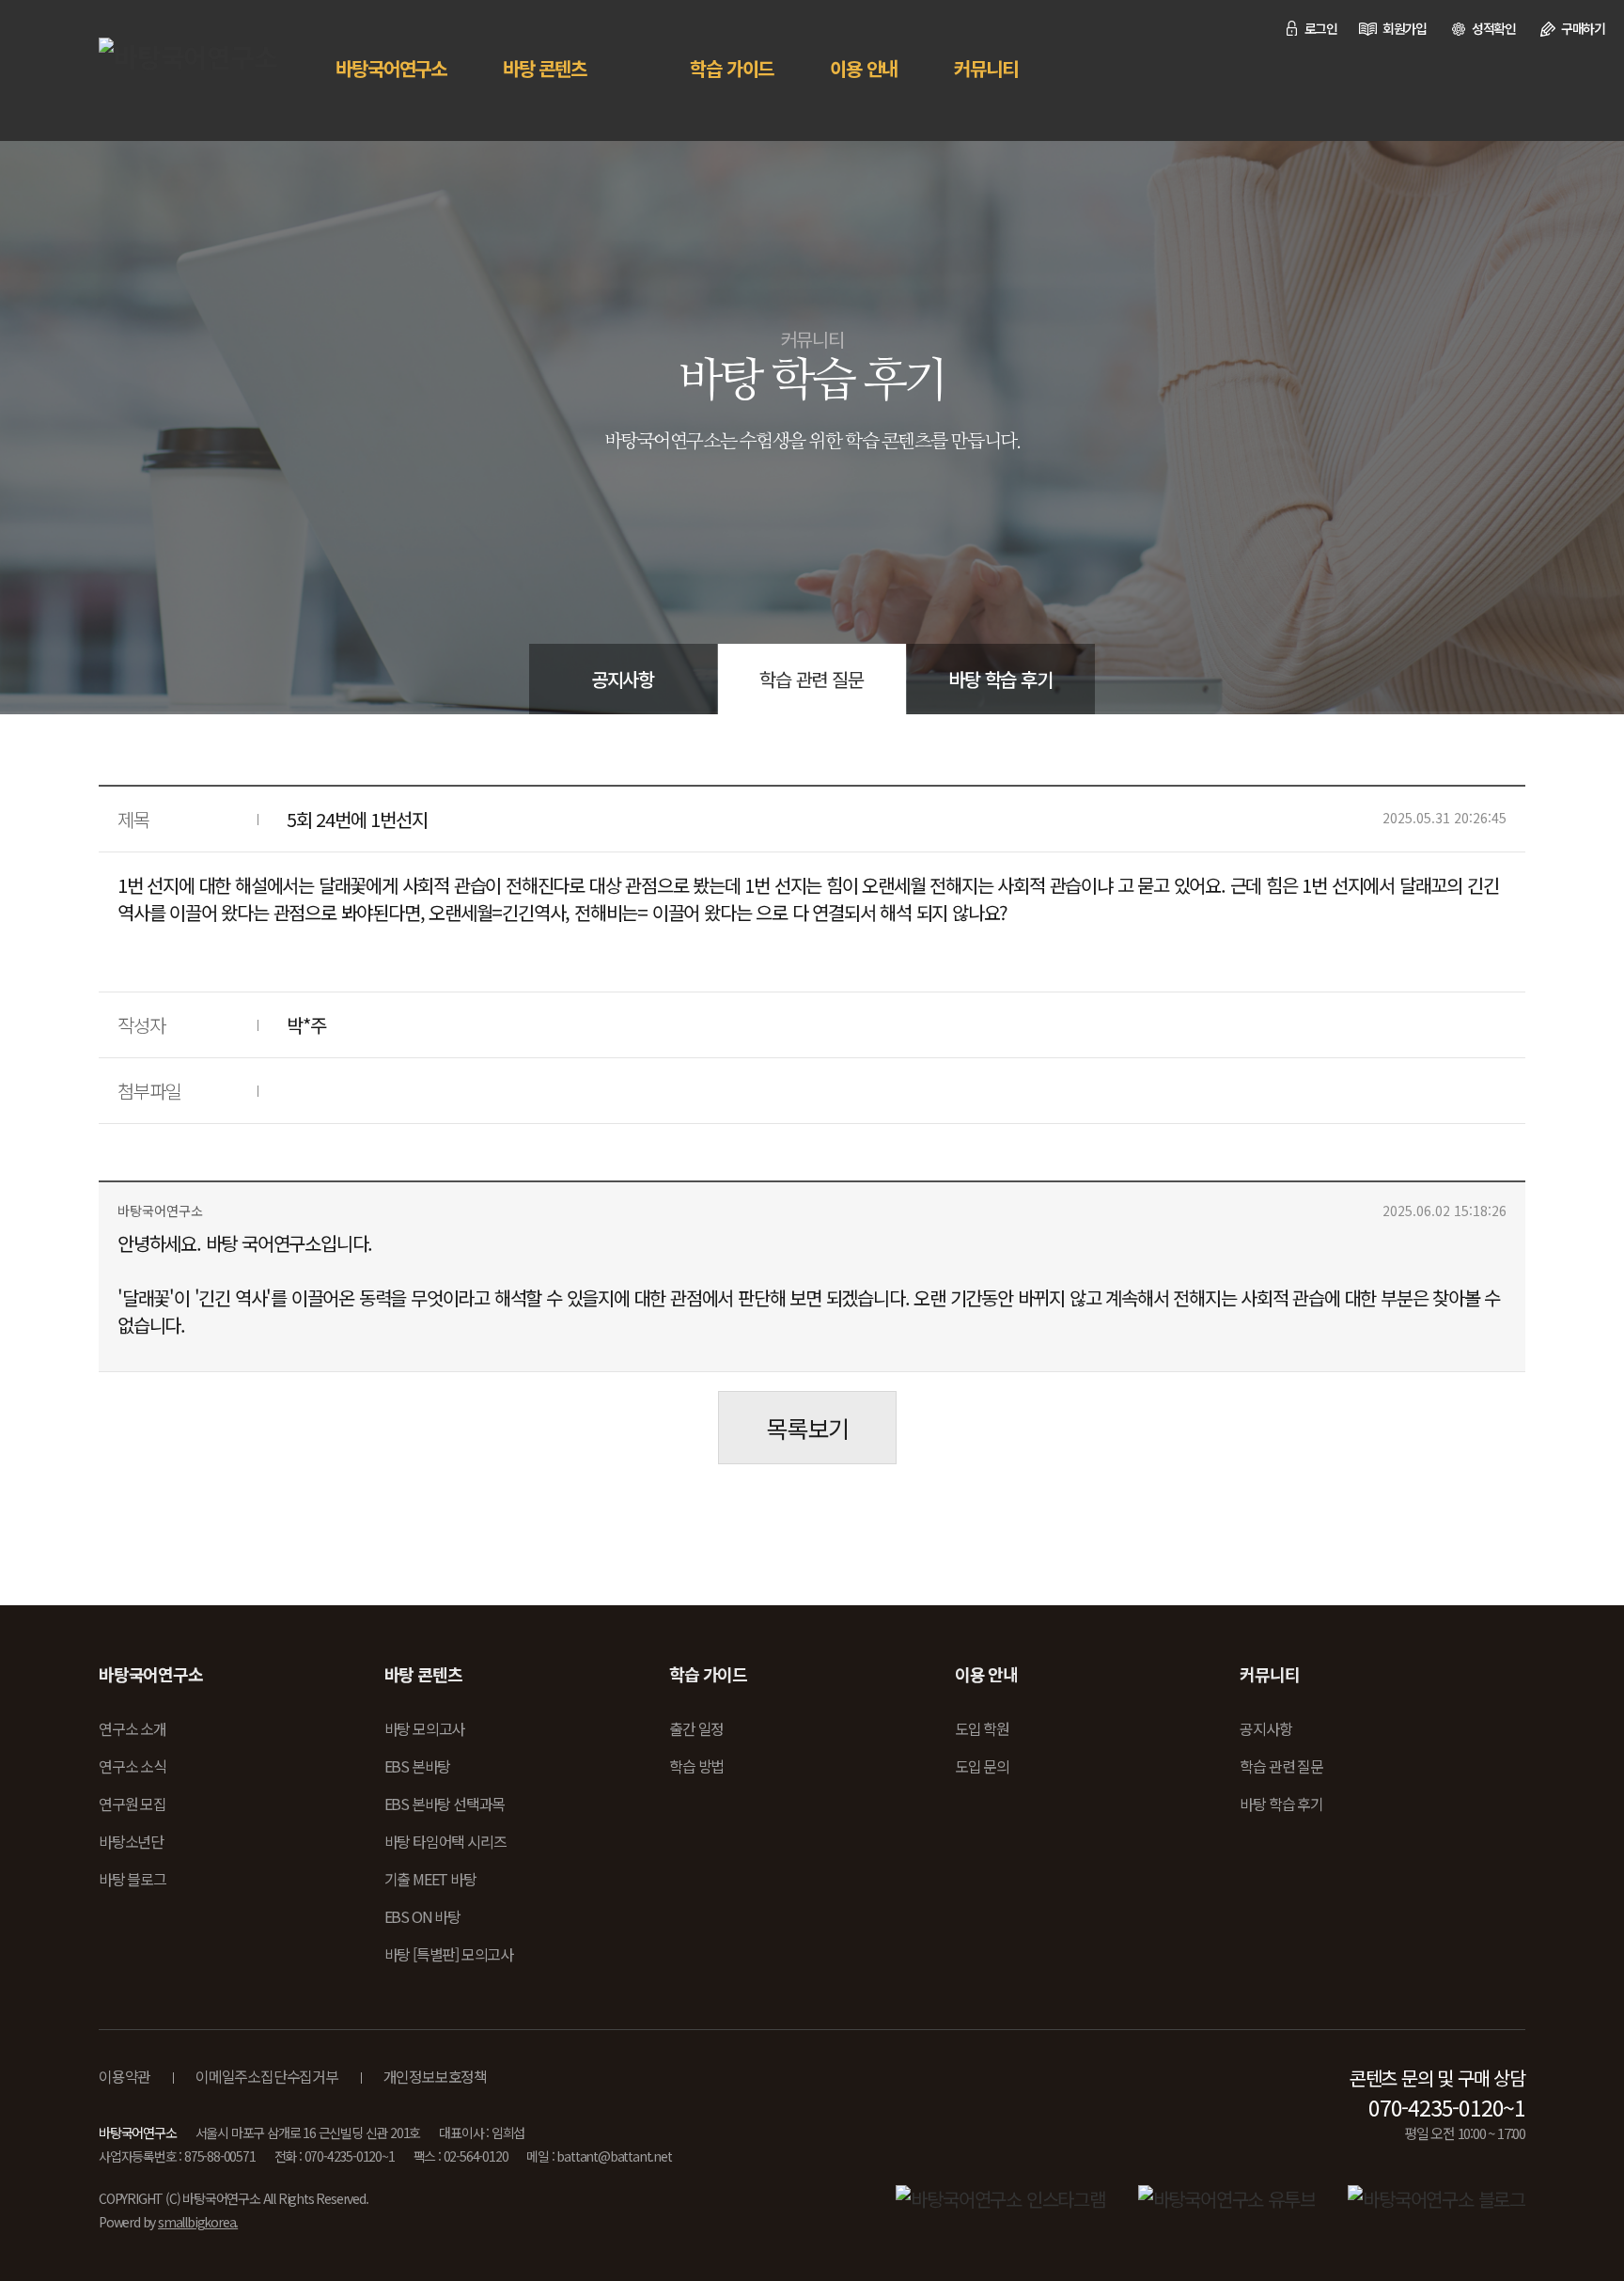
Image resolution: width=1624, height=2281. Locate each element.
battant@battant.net (614, 2156)
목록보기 (807, 1428)
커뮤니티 (985, 68)
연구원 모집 (133, 1804)
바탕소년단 (131, 1841)
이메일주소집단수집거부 (267, 2076)
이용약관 (125, 2076)
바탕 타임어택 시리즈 (445, 1841)
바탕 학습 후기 (1000, 679)
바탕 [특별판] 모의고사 (449, 1954)
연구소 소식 (133, 1766)
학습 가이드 (732, 68)
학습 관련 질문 (811, 679)
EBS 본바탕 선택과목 (445, 1804)
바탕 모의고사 (425, 1728)
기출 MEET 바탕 (430, 1879)
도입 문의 (982, 1766)
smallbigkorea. (198, 2222)
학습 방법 (696, 1766)
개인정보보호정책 (435, 2076)
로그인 (1321, 28)
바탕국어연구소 (391, 68)
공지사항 (623, 679)
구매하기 (1583, 28)
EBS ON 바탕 (422, 1916)
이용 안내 (864, 68)
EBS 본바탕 (418, 1766)
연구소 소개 (133, 1728)
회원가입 (1405, 28)
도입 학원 (982, 1728)
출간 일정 (696, 1728)
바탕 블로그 (133, 1879)
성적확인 (1494, 28)
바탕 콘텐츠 (545, 68)
